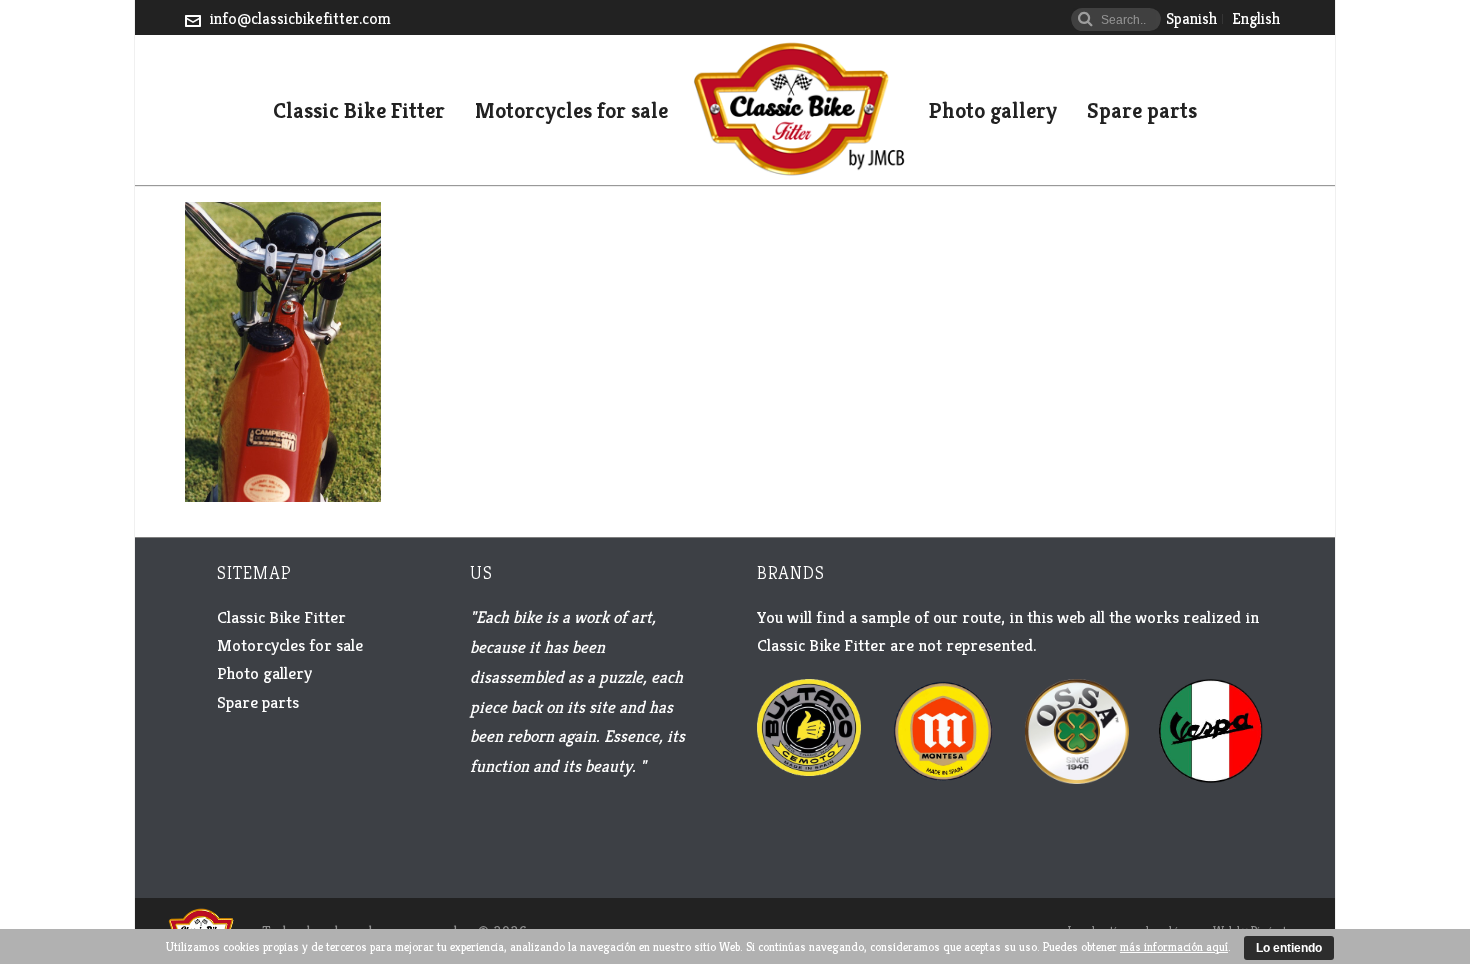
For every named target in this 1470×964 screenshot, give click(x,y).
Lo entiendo (1289, 948)
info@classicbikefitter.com (300, 18)
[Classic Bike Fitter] (798, 110)
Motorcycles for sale (571, 112)
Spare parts (1142, 112)
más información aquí (1174, 946)
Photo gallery (993, 112)
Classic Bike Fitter (359, 112)
